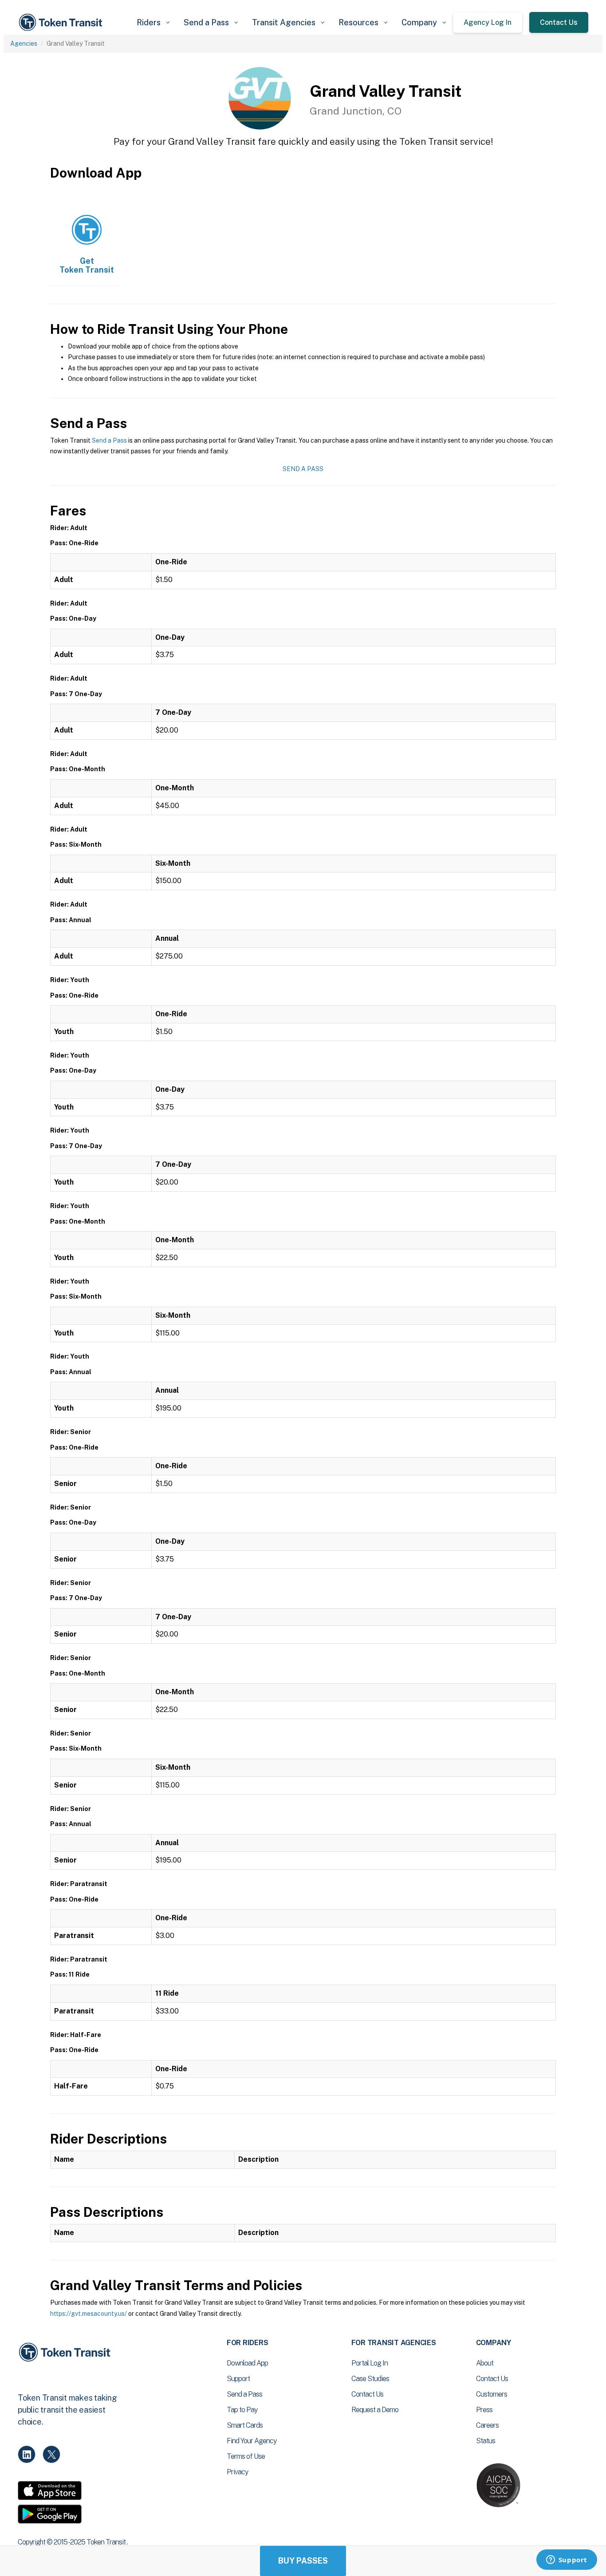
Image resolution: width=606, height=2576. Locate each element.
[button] (153, 22)
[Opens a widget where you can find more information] (567, 2560)
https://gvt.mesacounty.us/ (89, 2314)
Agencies (24, 44)
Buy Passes (303, 2561)
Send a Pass (109, 440)
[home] (62, 22)
